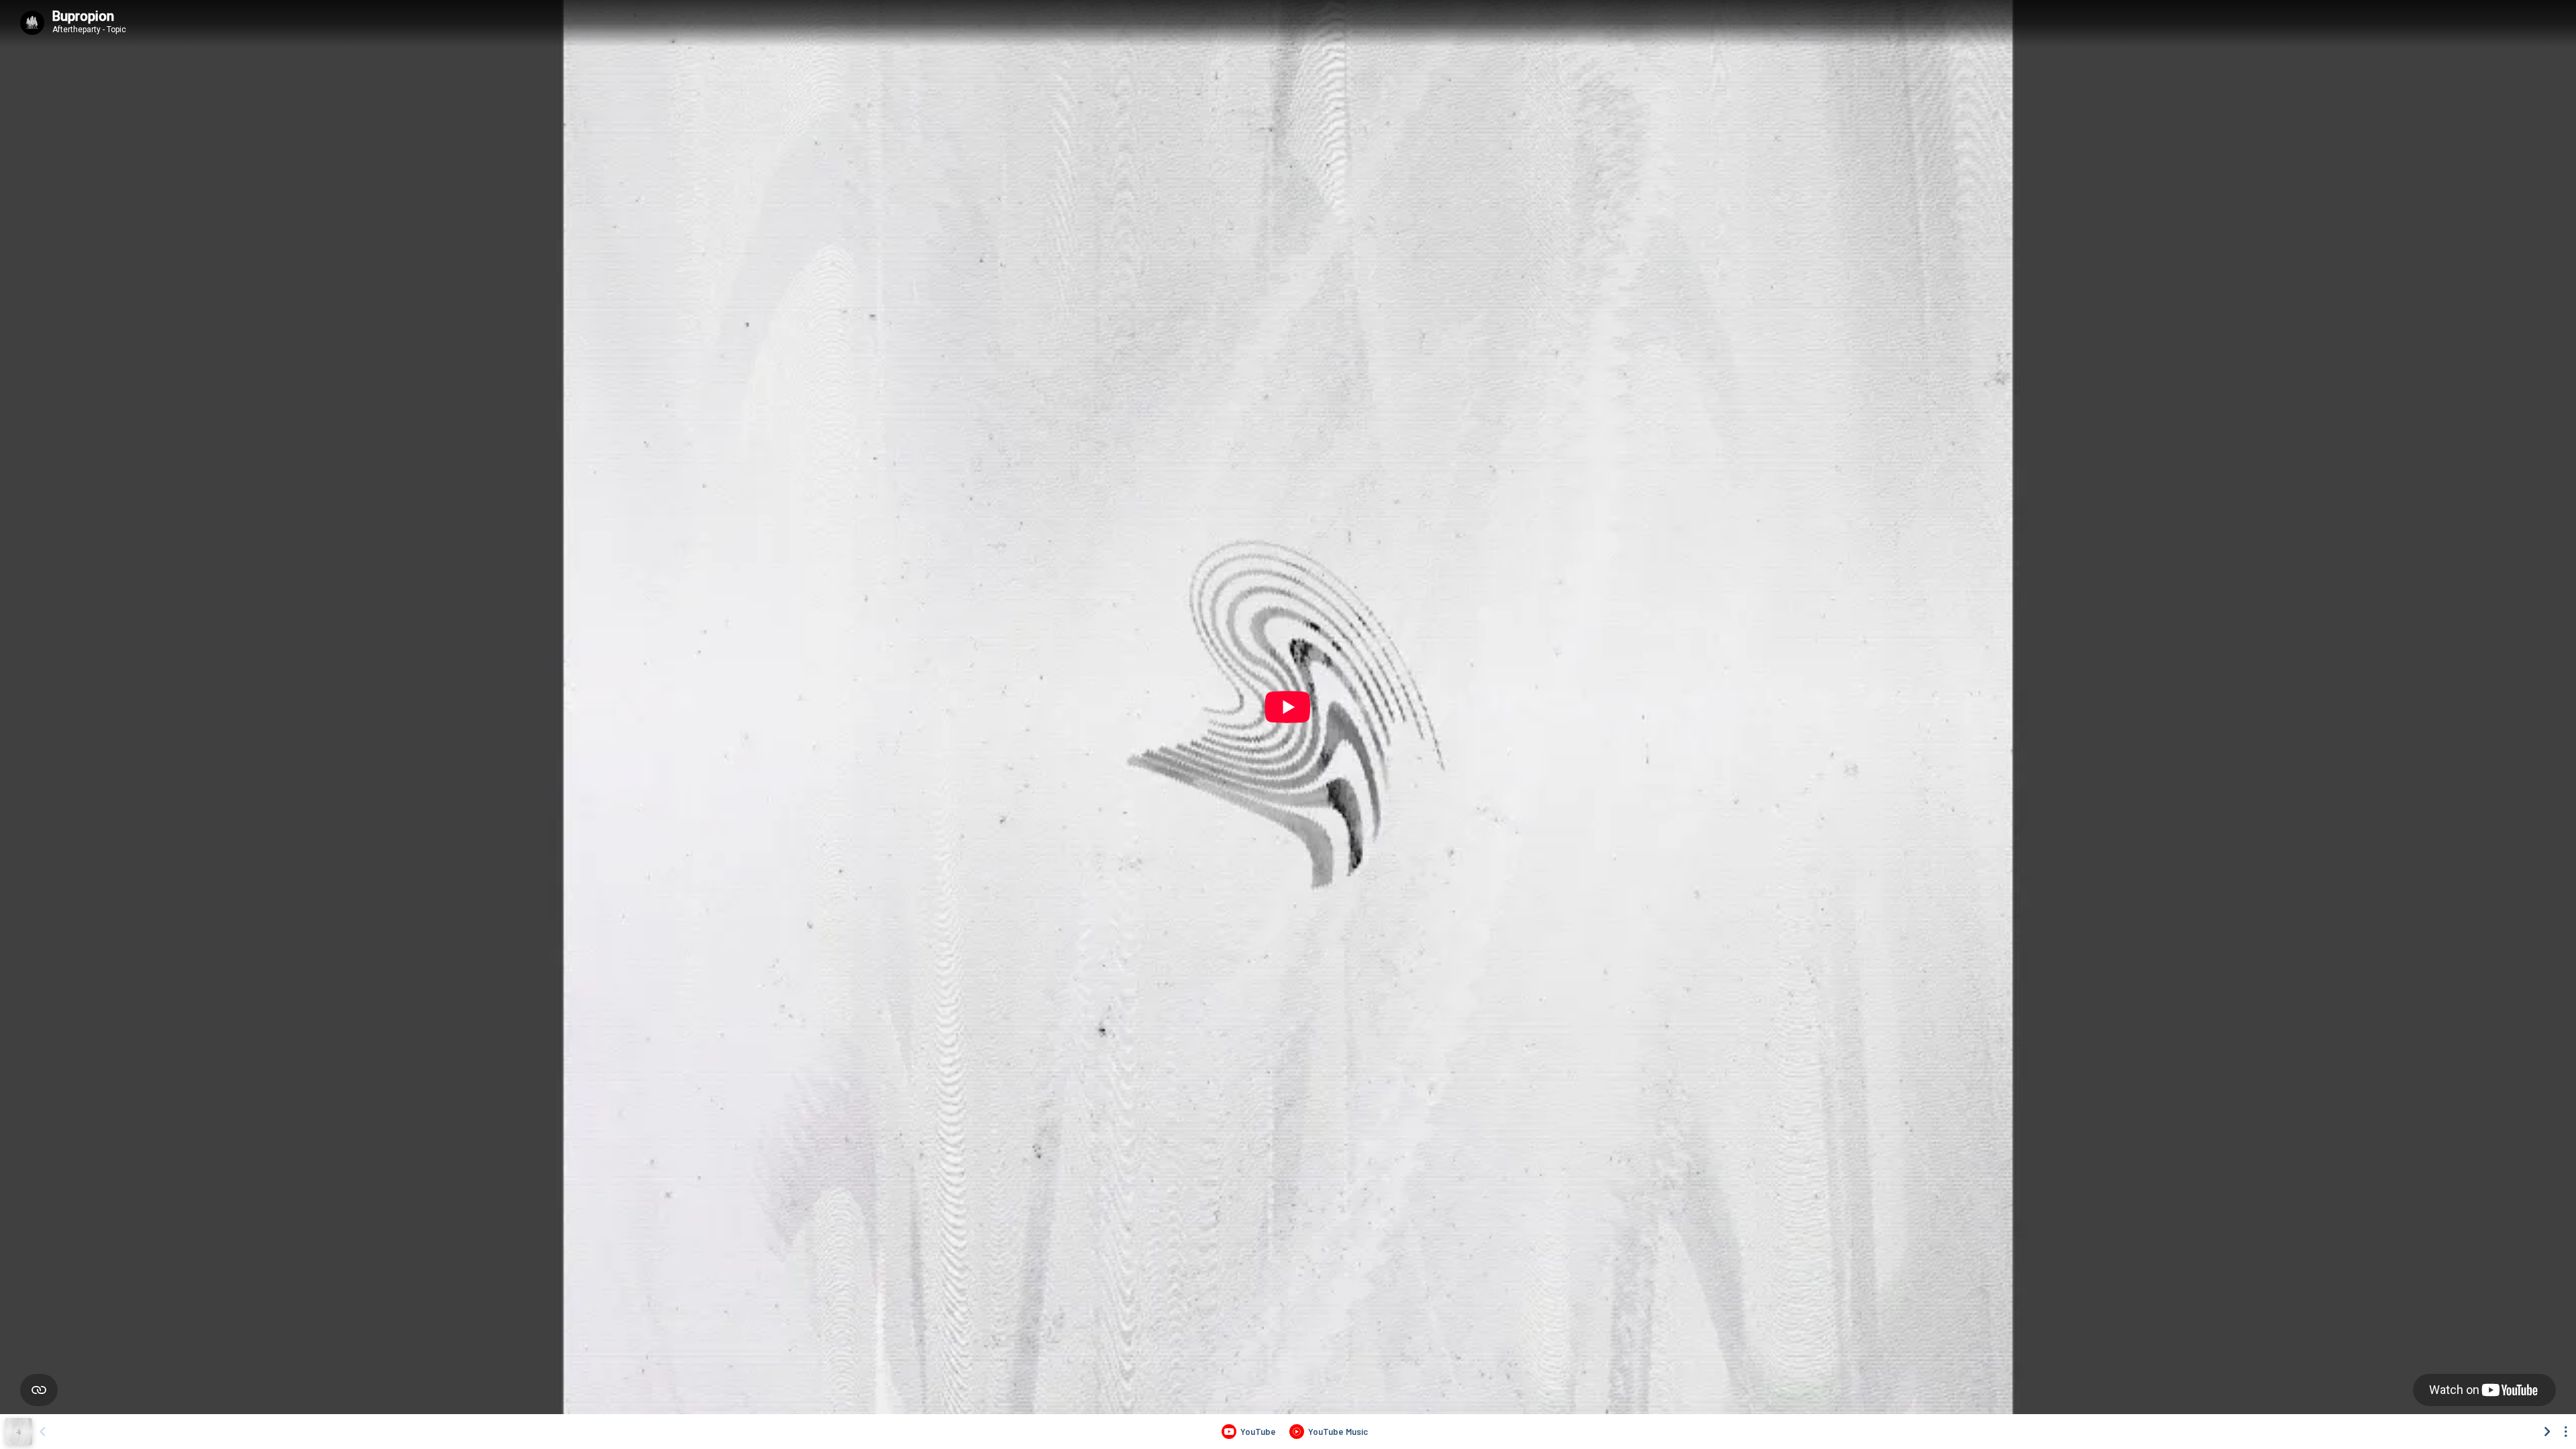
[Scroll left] (42, 1432)
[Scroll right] (2547, 1432)
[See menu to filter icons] (2566, 1432)
